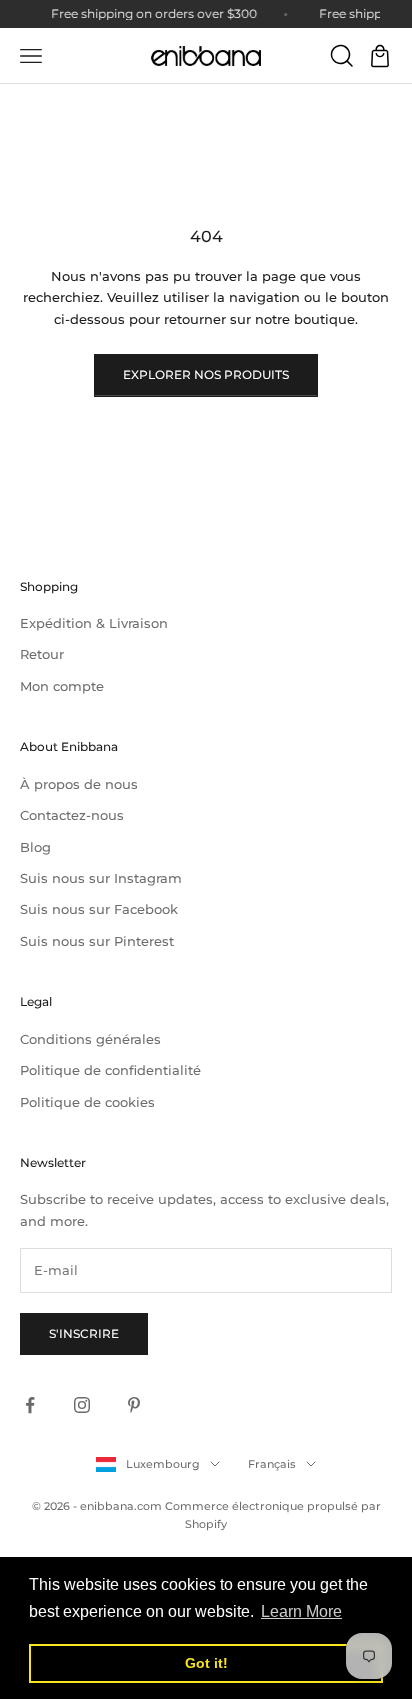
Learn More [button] (301, 1611)
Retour (42, 654)
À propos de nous (79, 784)
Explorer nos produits (206, 374)
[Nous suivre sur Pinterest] (134, 1405)
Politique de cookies (87, 1102)
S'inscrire (84, 1333)
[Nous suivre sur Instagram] (82, 1405)
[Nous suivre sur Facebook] (30, 1405)
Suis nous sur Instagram (101, 878)
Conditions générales (90, 1039)
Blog (35, 847)
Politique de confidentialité (110, 1070)
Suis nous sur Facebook (99, 909)
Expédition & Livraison (94, 623)
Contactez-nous (72, 815)
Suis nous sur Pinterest (97, 941)
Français (272, 1464)
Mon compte (62, 686)
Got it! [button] (206, 1663)
